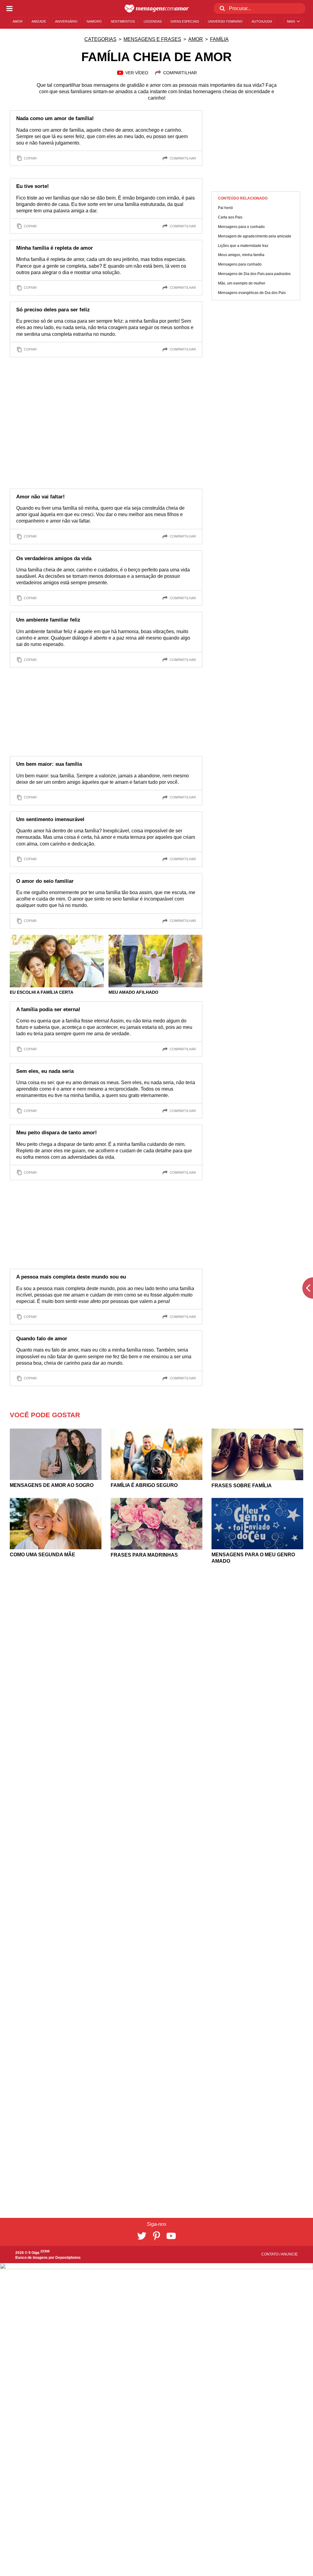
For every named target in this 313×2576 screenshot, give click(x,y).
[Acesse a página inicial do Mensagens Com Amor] (157, 9)
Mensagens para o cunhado (241, 227)
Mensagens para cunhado (240, 264)
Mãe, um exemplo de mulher (242, 283)
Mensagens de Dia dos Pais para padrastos (254, 274)
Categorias (100, 39)
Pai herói (225, 208)
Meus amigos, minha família (241, 255)
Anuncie (289, 2254)
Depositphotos (68, 2258)
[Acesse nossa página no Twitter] (142, 2236)
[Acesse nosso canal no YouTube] (171, 2236)
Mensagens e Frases (152, 39)
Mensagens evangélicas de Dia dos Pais (252, 293)
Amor (196, 39)
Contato (270, 2254)
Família (219, 39)
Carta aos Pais (230, 217)
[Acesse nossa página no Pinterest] (156, 2236)
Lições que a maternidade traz (243, 246)
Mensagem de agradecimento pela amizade (255, 236)
